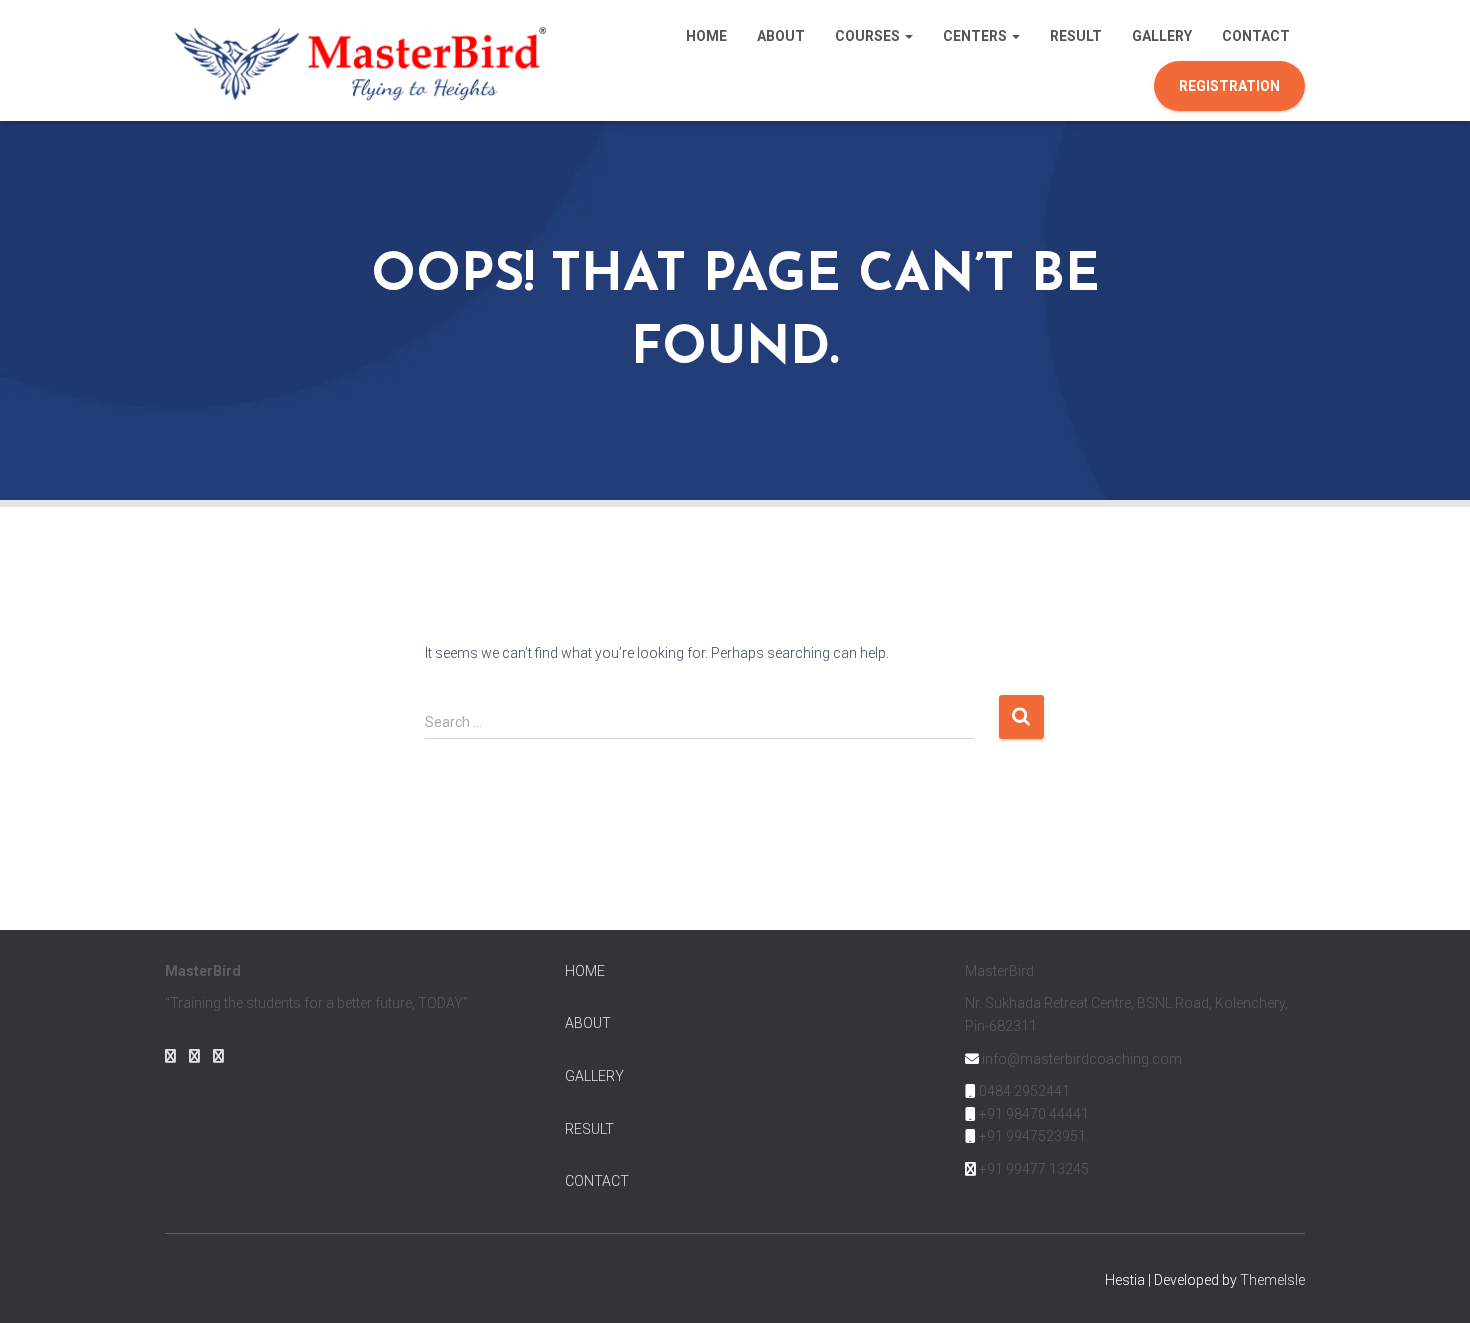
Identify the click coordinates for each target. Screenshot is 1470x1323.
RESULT (589, 1129)
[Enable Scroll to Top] (1430, 1283)
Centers (976, 36)
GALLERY (594, 1076)
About (781, 36)
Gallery (1162, 36)
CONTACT (597, 1181)
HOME (585, 971)
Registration (1229, 86)
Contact (1256, 36)
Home (706, 36)
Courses (869, 36)
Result (1076, 36)
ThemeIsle (1272, 1280)
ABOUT (588, 1023)
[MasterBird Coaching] (363, 60)
